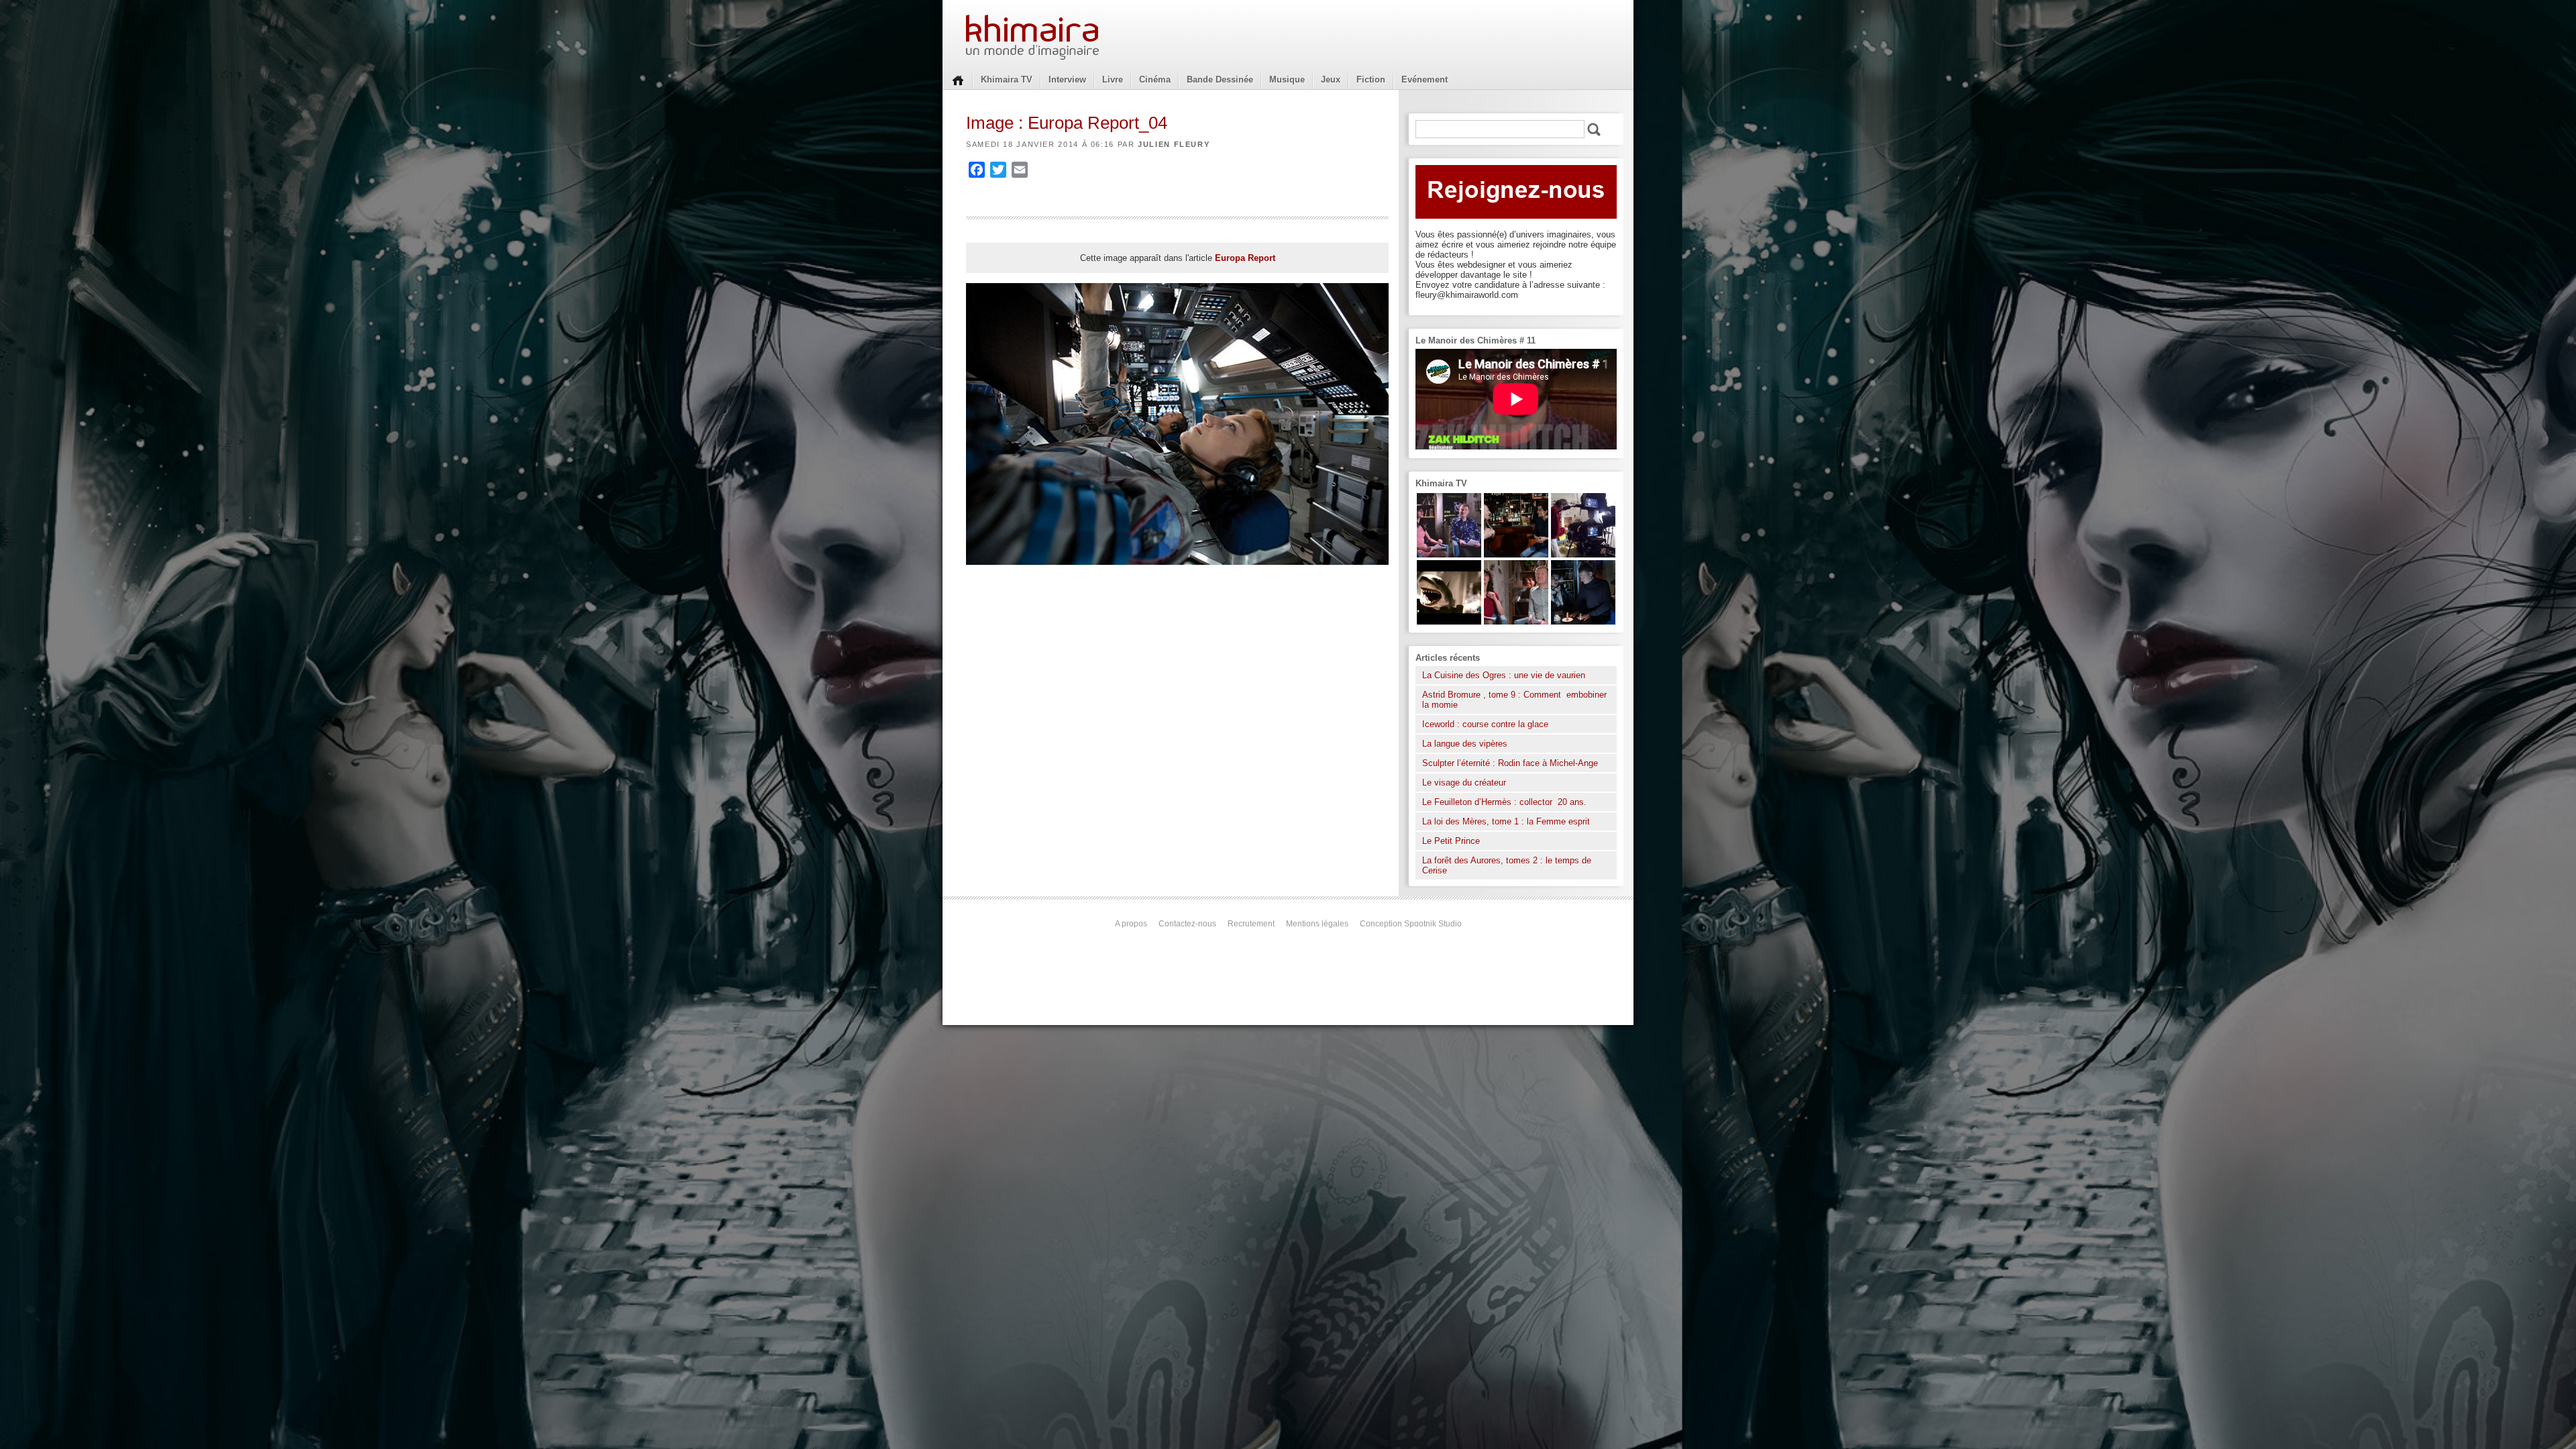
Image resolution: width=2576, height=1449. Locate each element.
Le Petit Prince (1451, 841)
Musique (1287, 79)
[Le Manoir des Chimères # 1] (1449, 554)
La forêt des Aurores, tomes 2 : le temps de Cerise (1507, 865)
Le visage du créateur (1464, 783)
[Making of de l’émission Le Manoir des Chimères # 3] (1583, 554)
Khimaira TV (1007, 79)
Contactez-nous (1187, 924)
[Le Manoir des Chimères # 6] (1516, 554)
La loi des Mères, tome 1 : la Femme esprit (1506, 821)
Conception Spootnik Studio (1411, 924)
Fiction (1371, 79)
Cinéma (1155, 79)
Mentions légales (1317, 924)
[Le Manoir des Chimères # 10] (1449, 622)
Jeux (1331, 79)
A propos (1131, 924)
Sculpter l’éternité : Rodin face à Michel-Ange (1510, 763)
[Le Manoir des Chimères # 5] (1583, 622)
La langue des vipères (1465, 744)
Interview (1067, 79)
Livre (1113, 79)
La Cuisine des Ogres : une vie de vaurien (1504, 675)
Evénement (1425, 79)
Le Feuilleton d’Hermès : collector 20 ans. (1506, 802)
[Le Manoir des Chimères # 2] (1516, 622)
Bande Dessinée (1220, 79)
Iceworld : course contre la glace (1485, 724)
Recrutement (1251, 924)
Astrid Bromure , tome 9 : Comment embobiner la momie (1514, 700)
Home (958, 79)
